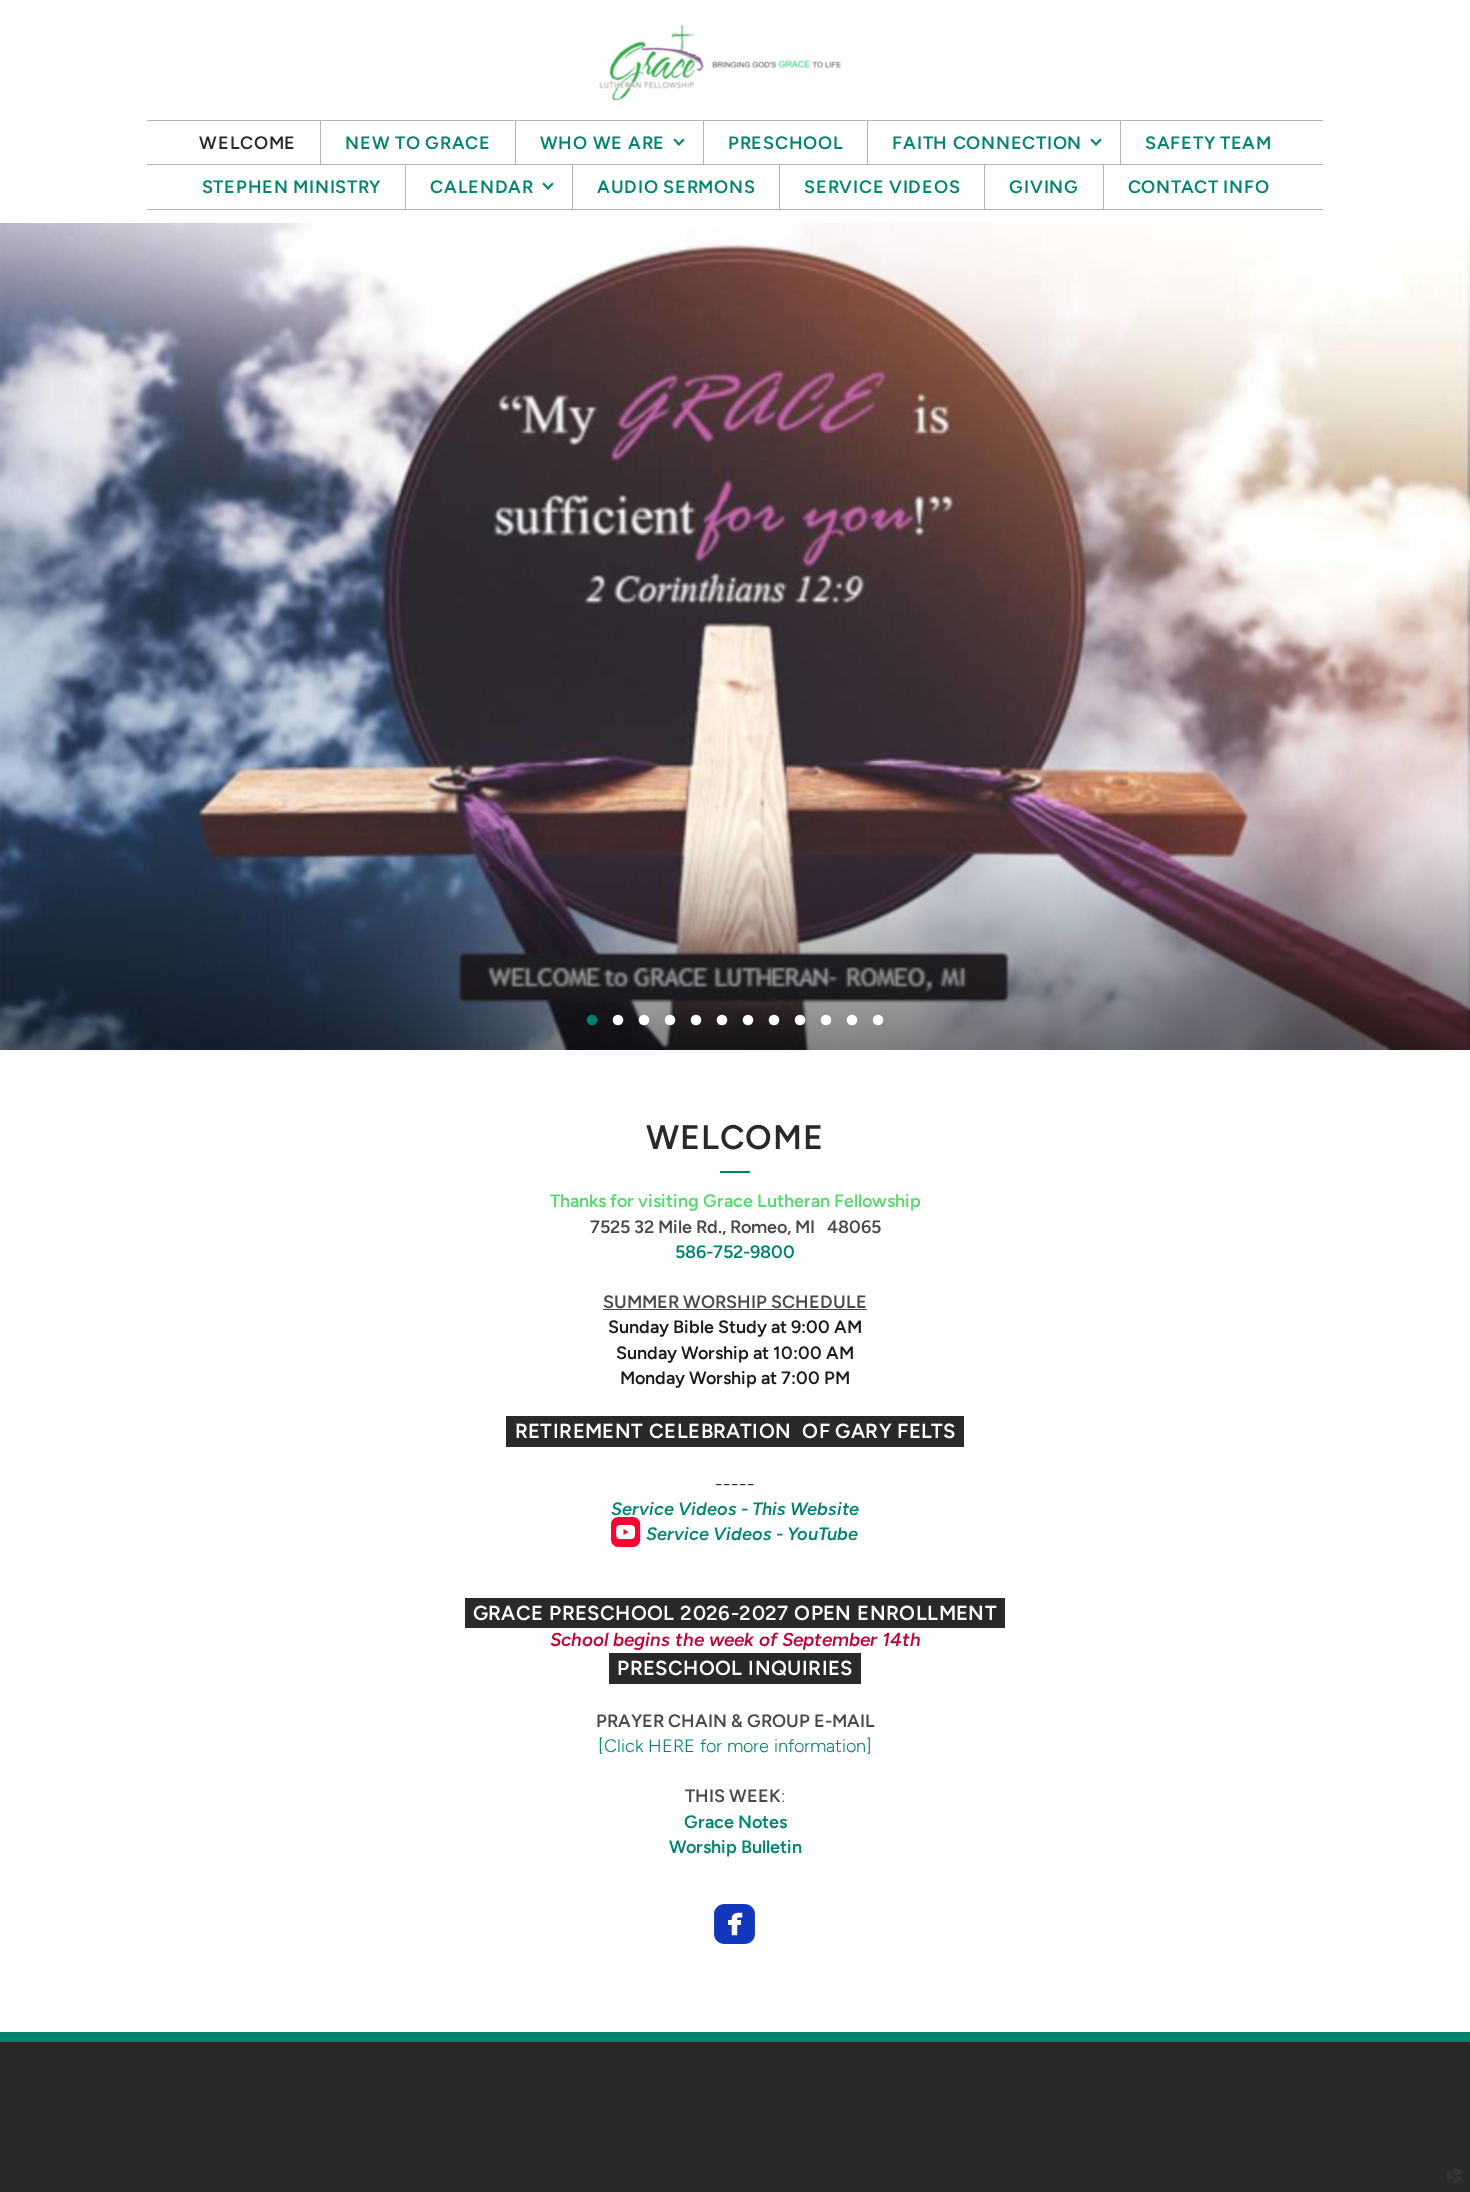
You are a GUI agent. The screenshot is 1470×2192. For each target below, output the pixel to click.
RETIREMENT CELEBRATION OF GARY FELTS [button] (735, 1431)
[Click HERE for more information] (735, 1746)
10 (826, 1025)
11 (852, 1025)
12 (878, 1025)
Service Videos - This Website (735, 1509)
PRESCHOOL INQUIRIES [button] (735, 1668)
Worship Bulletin (735, 1847)
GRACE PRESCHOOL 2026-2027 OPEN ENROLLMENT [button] (735, 1613)
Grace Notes (735, 1822)
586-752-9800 (735, 1252)
